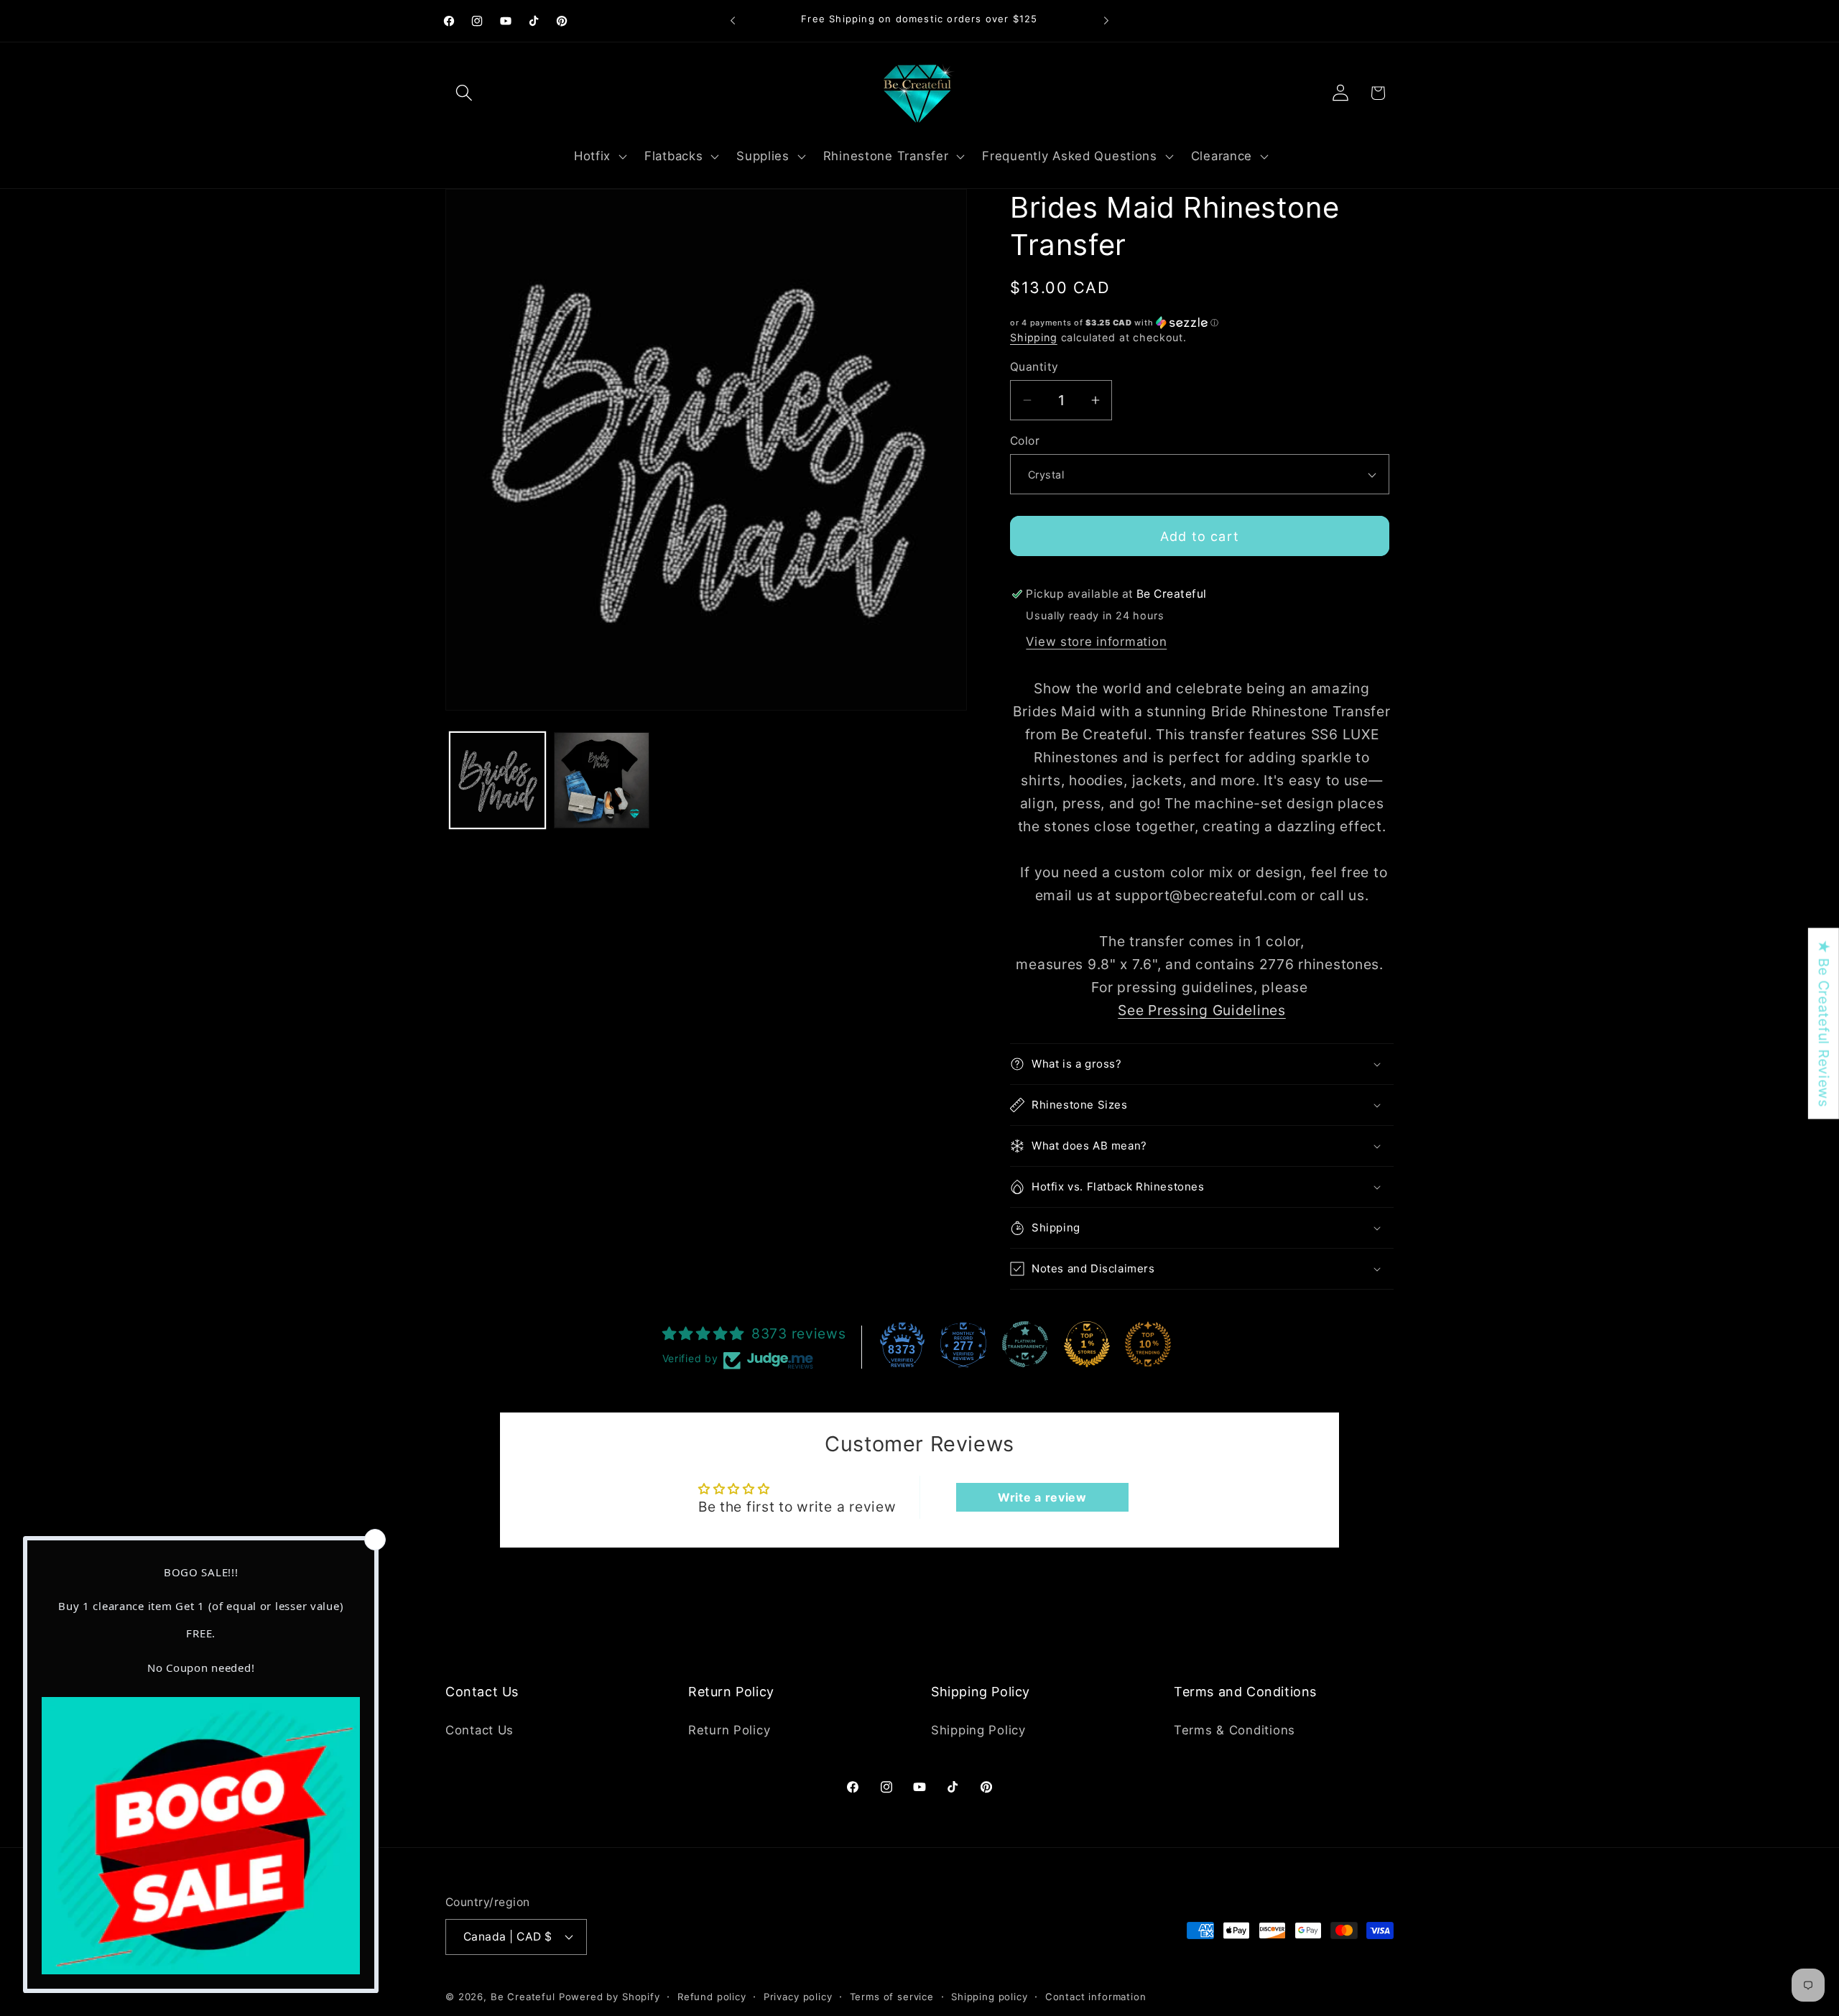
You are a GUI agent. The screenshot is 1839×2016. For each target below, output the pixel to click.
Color (1025, 441)
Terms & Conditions (1235, 1729)
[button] (464, 93)
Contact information (1096, 1996)
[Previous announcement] (733, 21)
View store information (1096, 642)
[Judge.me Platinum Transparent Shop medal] (1025, 1344)
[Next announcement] (1106, 21)
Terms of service (892, 1996)
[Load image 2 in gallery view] (602, 780)
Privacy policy (798, 1996)
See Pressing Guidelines (1202, 1010)
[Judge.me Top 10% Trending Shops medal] (1148, 1344)
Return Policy (729, 1729)
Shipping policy (990, 1996)
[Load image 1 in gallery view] (497, 780)
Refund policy (712, 1996)
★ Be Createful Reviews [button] (1824, 1024)
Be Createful (523, 1996)
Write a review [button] (1042, 1497)
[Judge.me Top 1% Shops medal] (1087, 1344)
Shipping (1034, 337)
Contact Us (480, 1729)
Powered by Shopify (610, 1996)
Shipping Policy (978, 1729)
